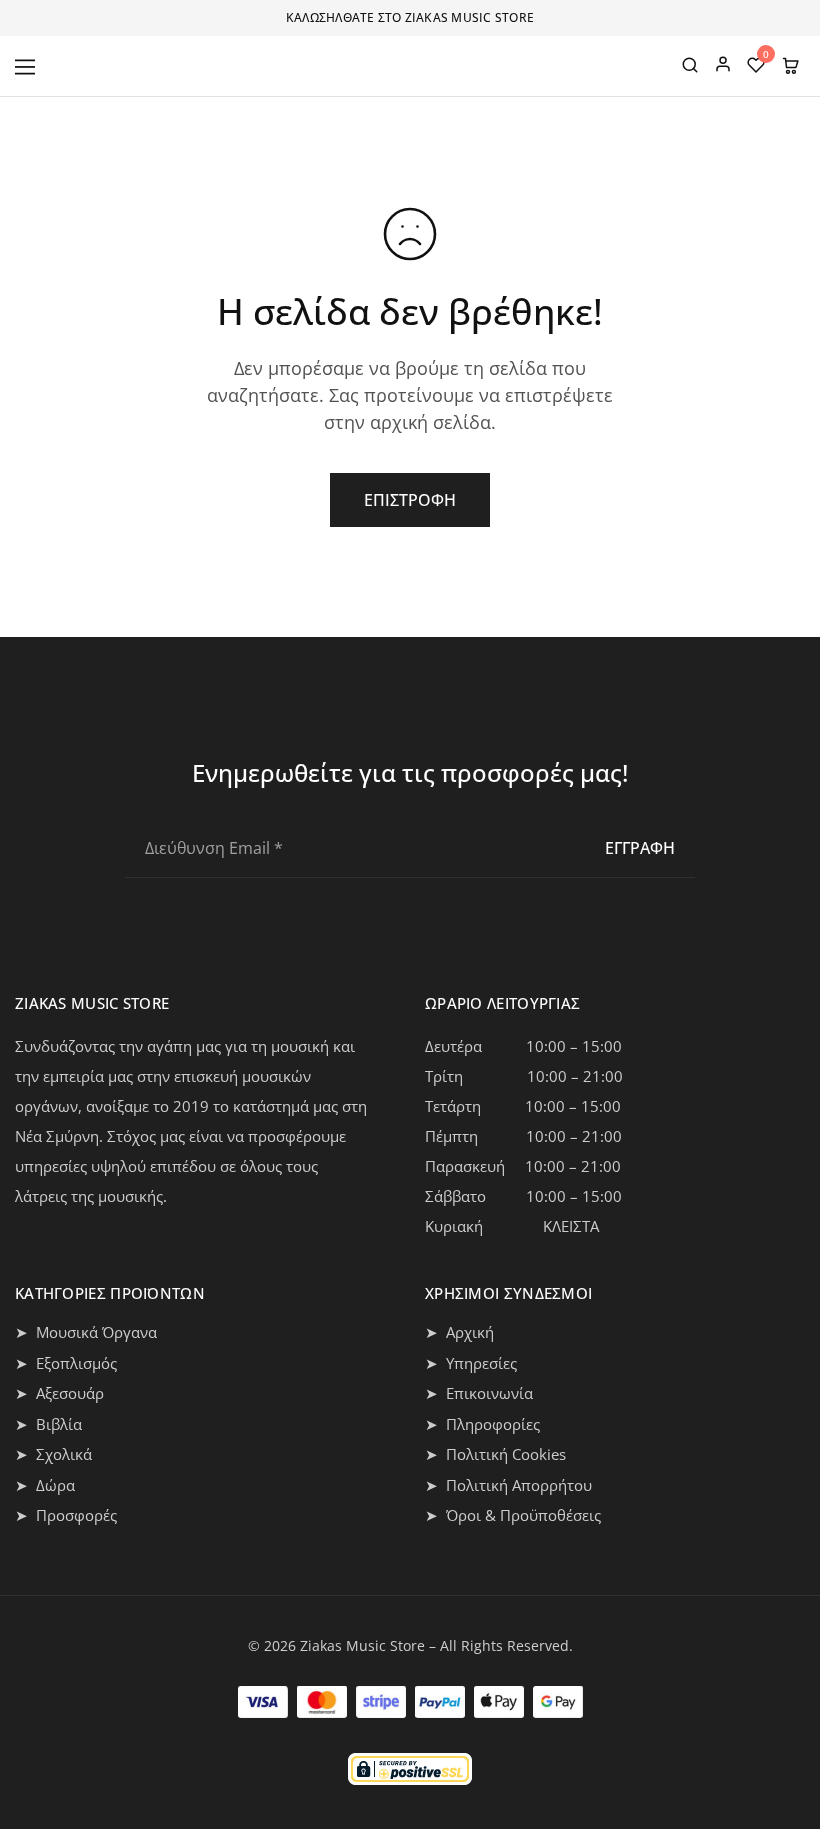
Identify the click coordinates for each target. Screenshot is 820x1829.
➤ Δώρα (45, 1485)
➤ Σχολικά (53, 1454)
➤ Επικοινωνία (479, 1393)
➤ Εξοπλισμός (66, 1363)
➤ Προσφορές (66, 1515)
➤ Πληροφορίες (482, 1424)
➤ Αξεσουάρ (59, 1393)
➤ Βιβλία (48, 1424)
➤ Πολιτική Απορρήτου (508, 1485)
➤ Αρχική (459, 1332)
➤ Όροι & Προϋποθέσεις (513, 1515)
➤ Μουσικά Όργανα (86, 1332)
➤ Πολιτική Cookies (495, 1454)
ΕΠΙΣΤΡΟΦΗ (410, 500)
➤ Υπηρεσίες (471, 1363)
